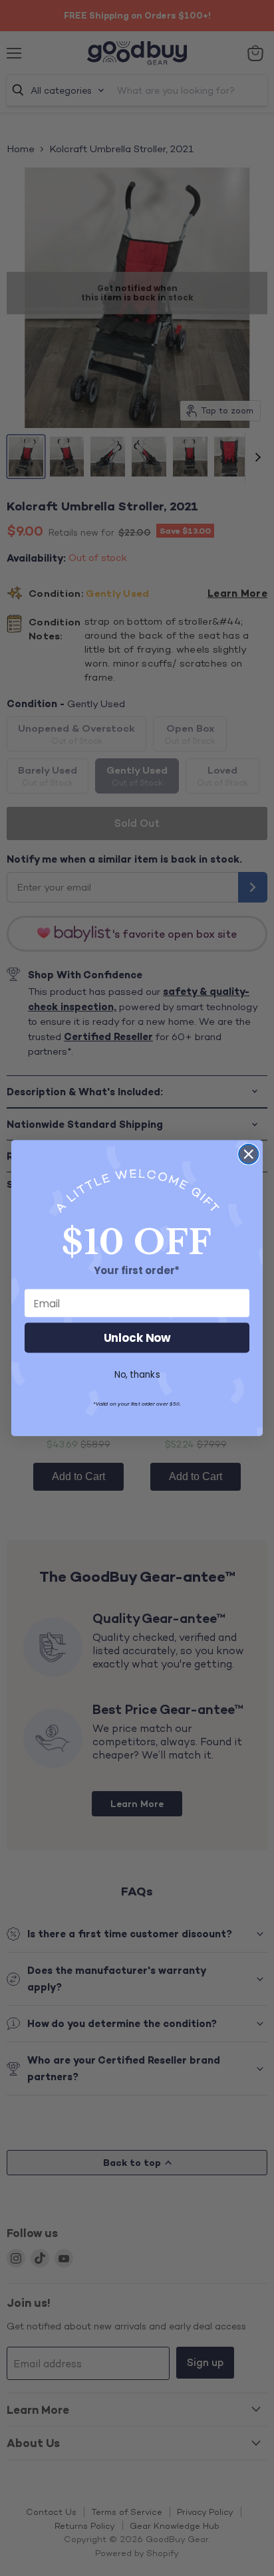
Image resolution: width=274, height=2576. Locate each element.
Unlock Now (137, 1338)
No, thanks (137, 1374)
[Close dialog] (248, 1154)
